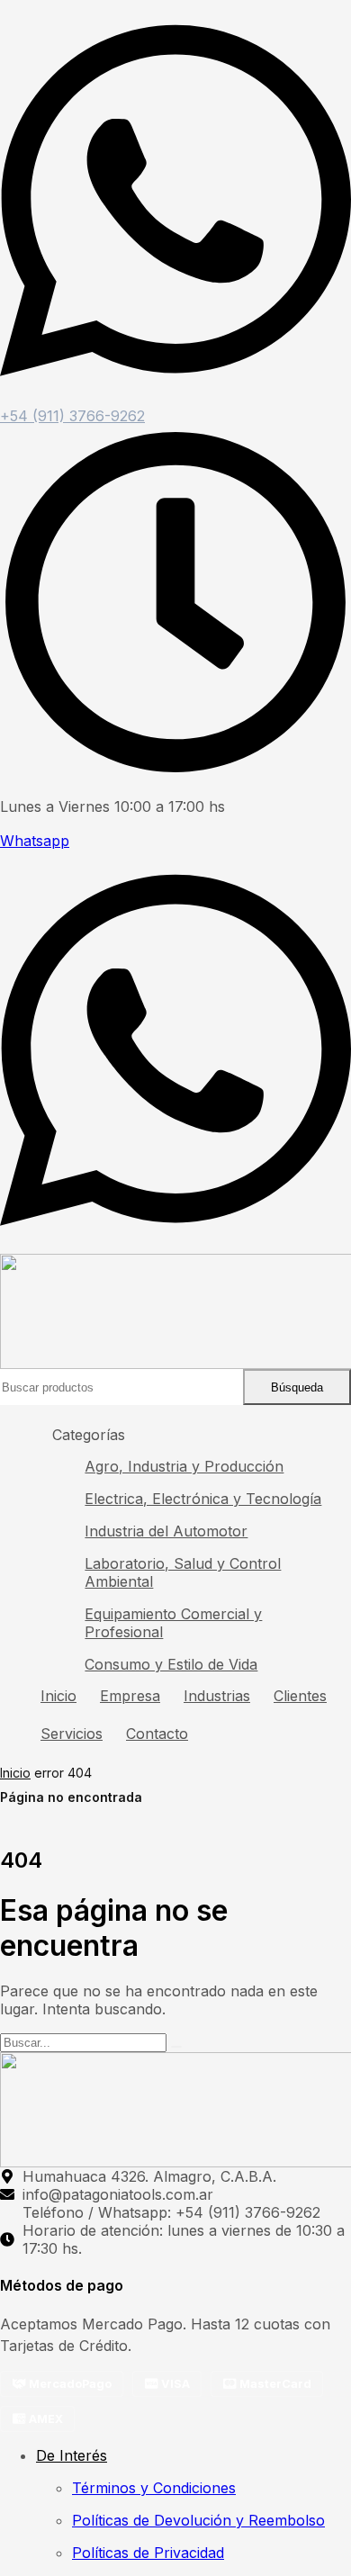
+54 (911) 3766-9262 (72, 416)
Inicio (15, 1773)
